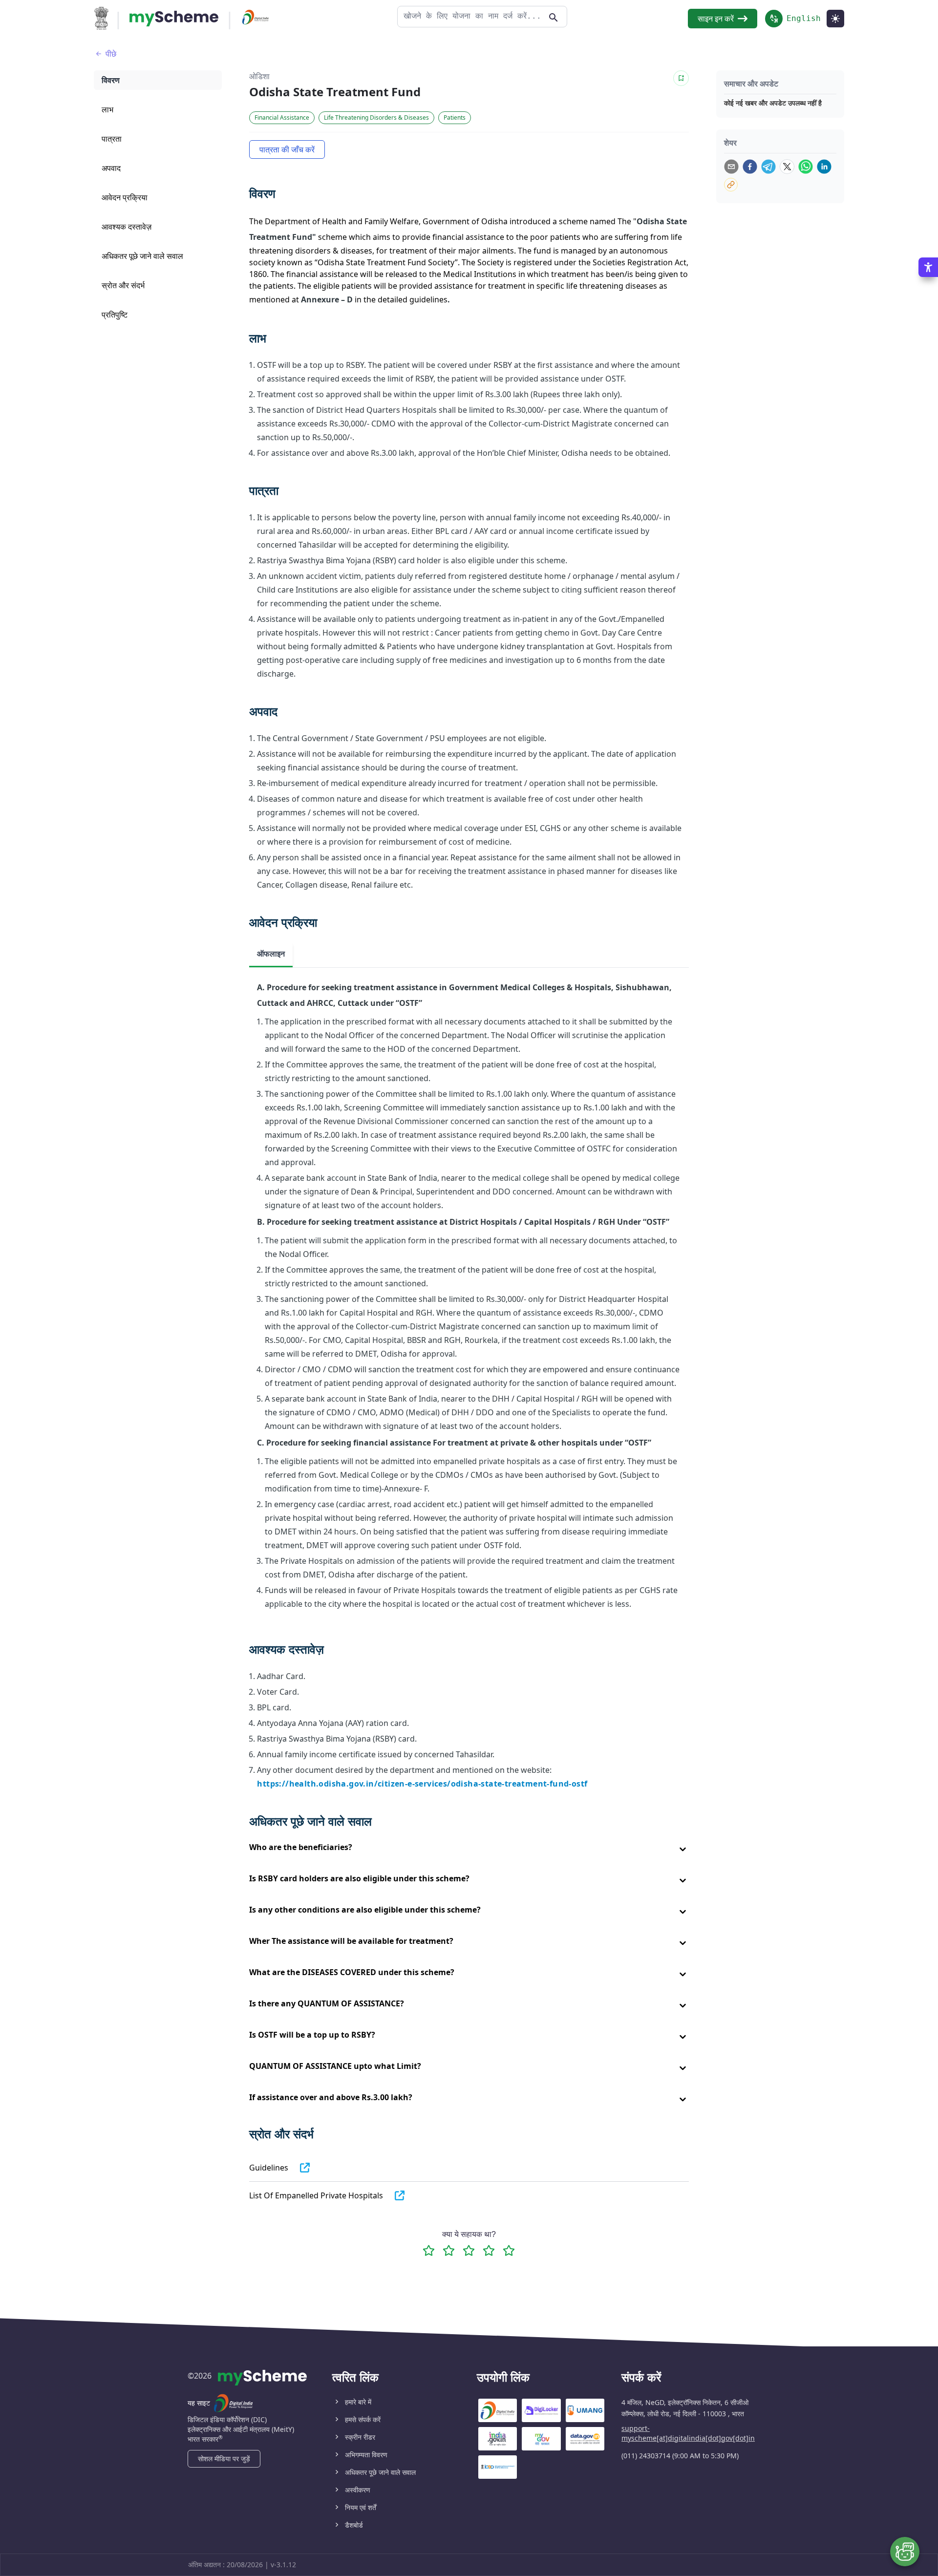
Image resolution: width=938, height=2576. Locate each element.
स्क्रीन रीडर (360, 2437)
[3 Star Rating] (469, 2250)
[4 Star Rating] (489, 2250)
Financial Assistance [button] (282, 117)
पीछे (111, 54)
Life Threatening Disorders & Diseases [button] (376, 117)
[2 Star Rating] (449, 2250)
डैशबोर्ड (354, 2525)
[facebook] (750, 167)
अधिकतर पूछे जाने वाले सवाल (380, 2472)
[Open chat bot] (905, 2552)
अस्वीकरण (358, 2490)
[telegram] (768, 167)
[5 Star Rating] (509, 2250)
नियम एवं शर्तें (361, 2507)
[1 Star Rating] (429, 2250)
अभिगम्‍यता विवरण (366, 2455)
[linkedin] (824, 167)
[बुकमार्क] (681, 78)
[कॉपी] (731, 185)
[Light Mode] (835, 19)
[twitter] (787, 167)
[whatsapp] (806, 167)
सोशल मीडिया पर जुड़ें (224, 2459)
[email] (731, 167)
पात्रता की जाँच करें (287, 149)
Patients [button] (455, 117)
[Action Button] (174, 19)
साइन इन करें (716, 19)
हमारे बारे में (358, 2402)
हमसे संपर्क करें (363, 2419)
